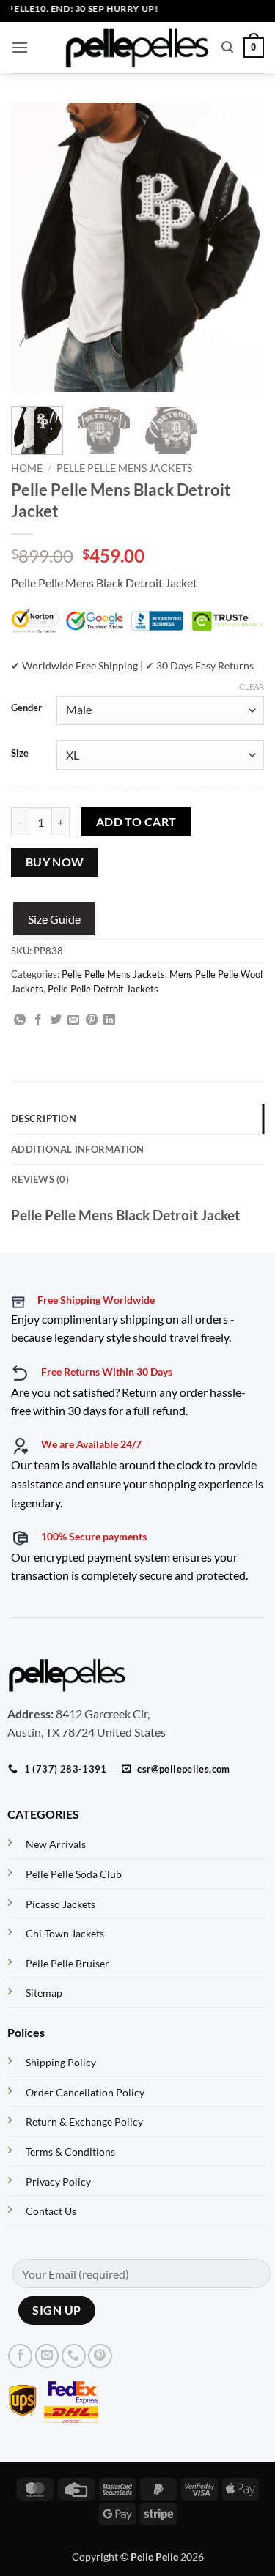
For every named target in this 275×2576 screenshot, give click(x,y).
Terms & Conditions (70, 2152)
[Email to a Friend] (73, 1020)
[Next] (241, 247)
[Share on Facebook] (38, 1020)
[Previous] (34, 247)
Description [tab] (44, 1118)
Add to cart (136, 822)
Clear (252, 687)
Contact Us (51, 2211)
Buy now (55, 862)
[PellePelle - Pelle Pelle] (137, 48)
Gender (26, 708)
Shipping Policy (61, 2062)
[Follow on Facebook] (20, 2356)
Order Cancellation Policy (85, 2092)
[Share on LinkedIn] (109, 1020)
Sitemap (44, 1993)
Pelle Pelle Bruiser (67, 1963)
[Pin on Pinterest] (92, 1020)
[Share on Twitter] (56, 1020)
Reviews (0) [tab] (40, 1179)
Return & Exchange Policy (84, 2122)
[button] (20, 47)
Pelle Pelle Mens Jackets (124, 468)
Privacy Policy (58, 2182)
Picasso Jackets (60, 1904)
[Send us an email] (47, 2356)
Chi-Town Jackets (65, 1933)
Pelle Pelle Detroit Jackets (103, 989)
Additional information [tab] (78, 1149)
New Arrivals (56, 1844)
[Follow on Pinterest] (100, 2356)
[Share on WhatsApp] (20, 1020)
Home (27, 468)
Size (20, 754)
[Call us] (74, 2356)
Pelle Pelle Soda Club (74, 1874)
